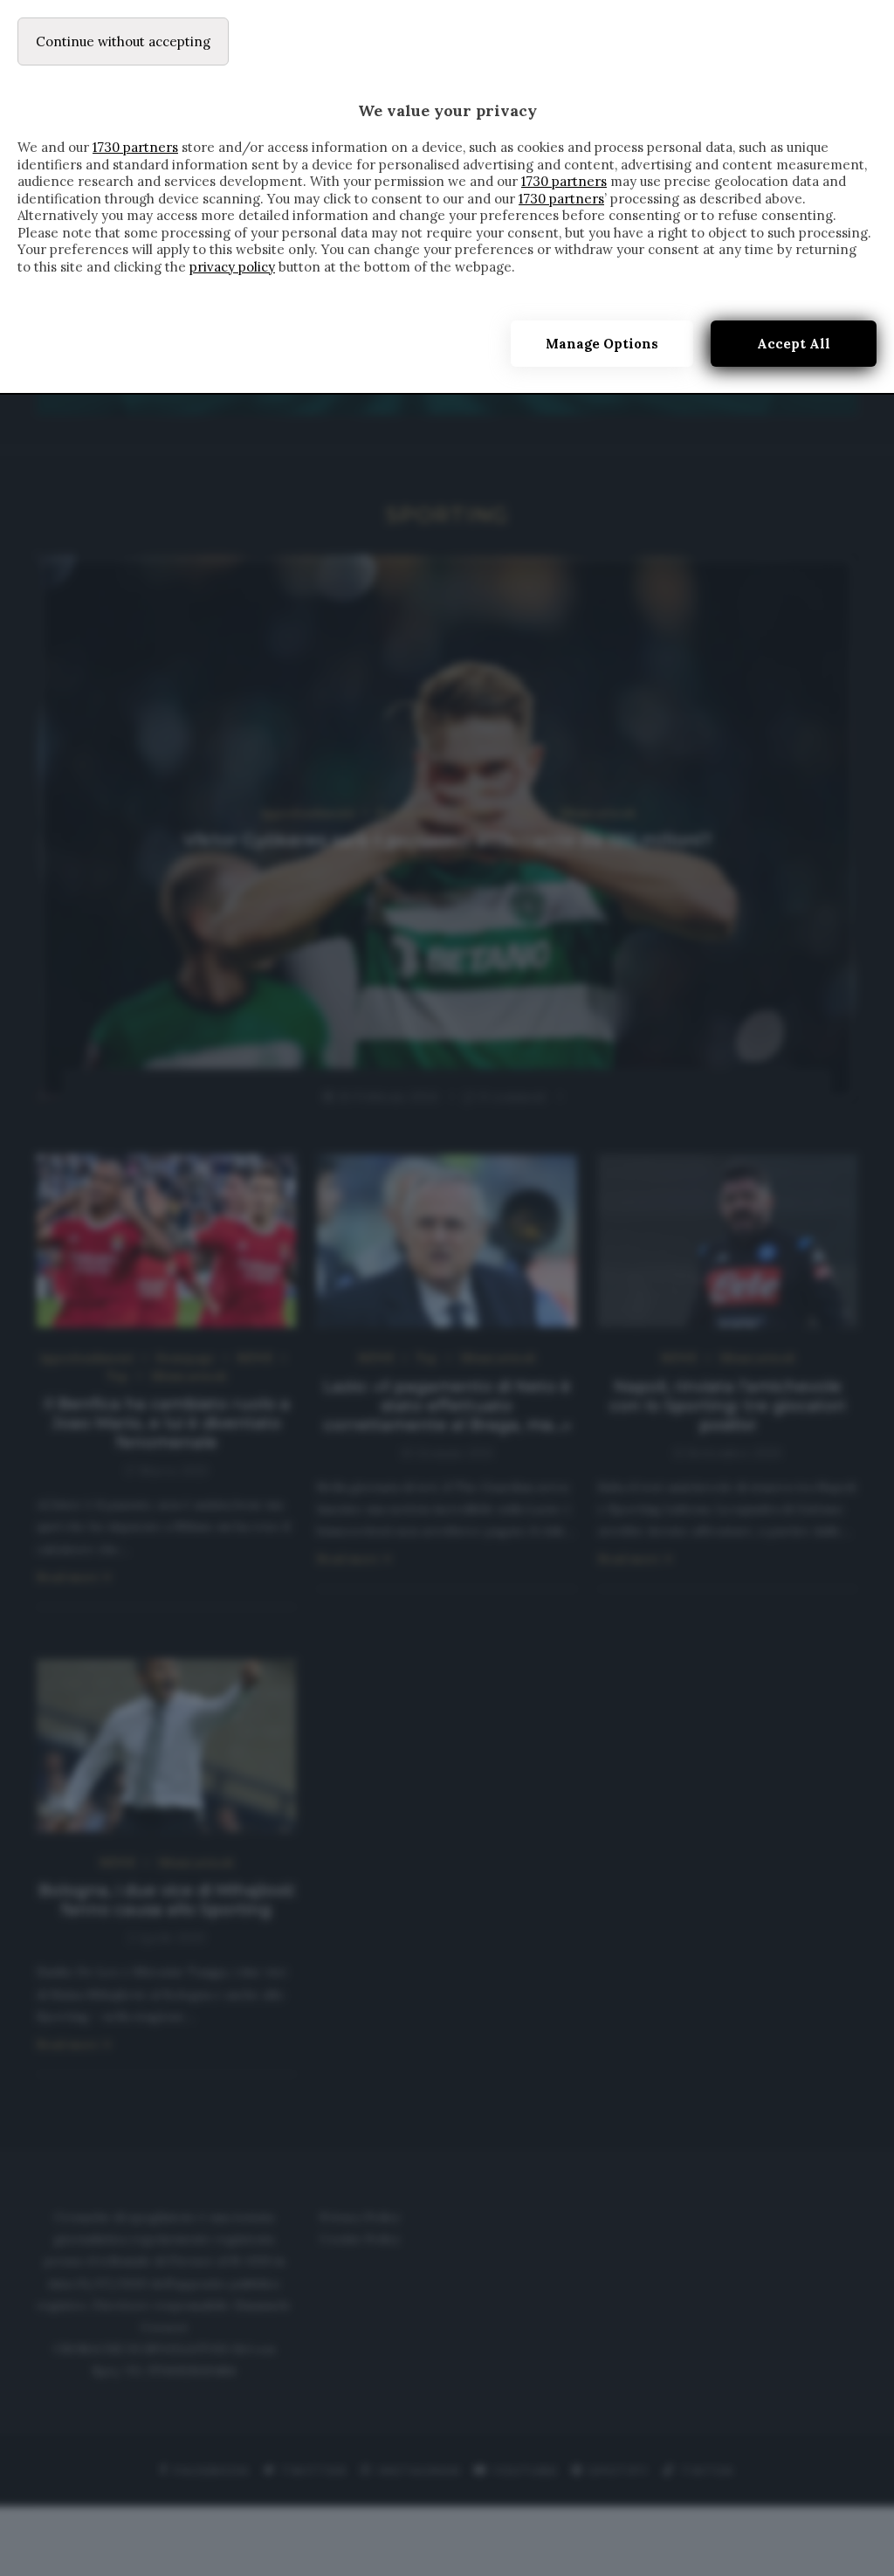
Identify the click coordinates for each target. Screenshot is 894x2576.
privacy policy (232, 267)
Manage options (602, 344)
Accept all (794, 344)
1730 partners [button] (135, 147)
